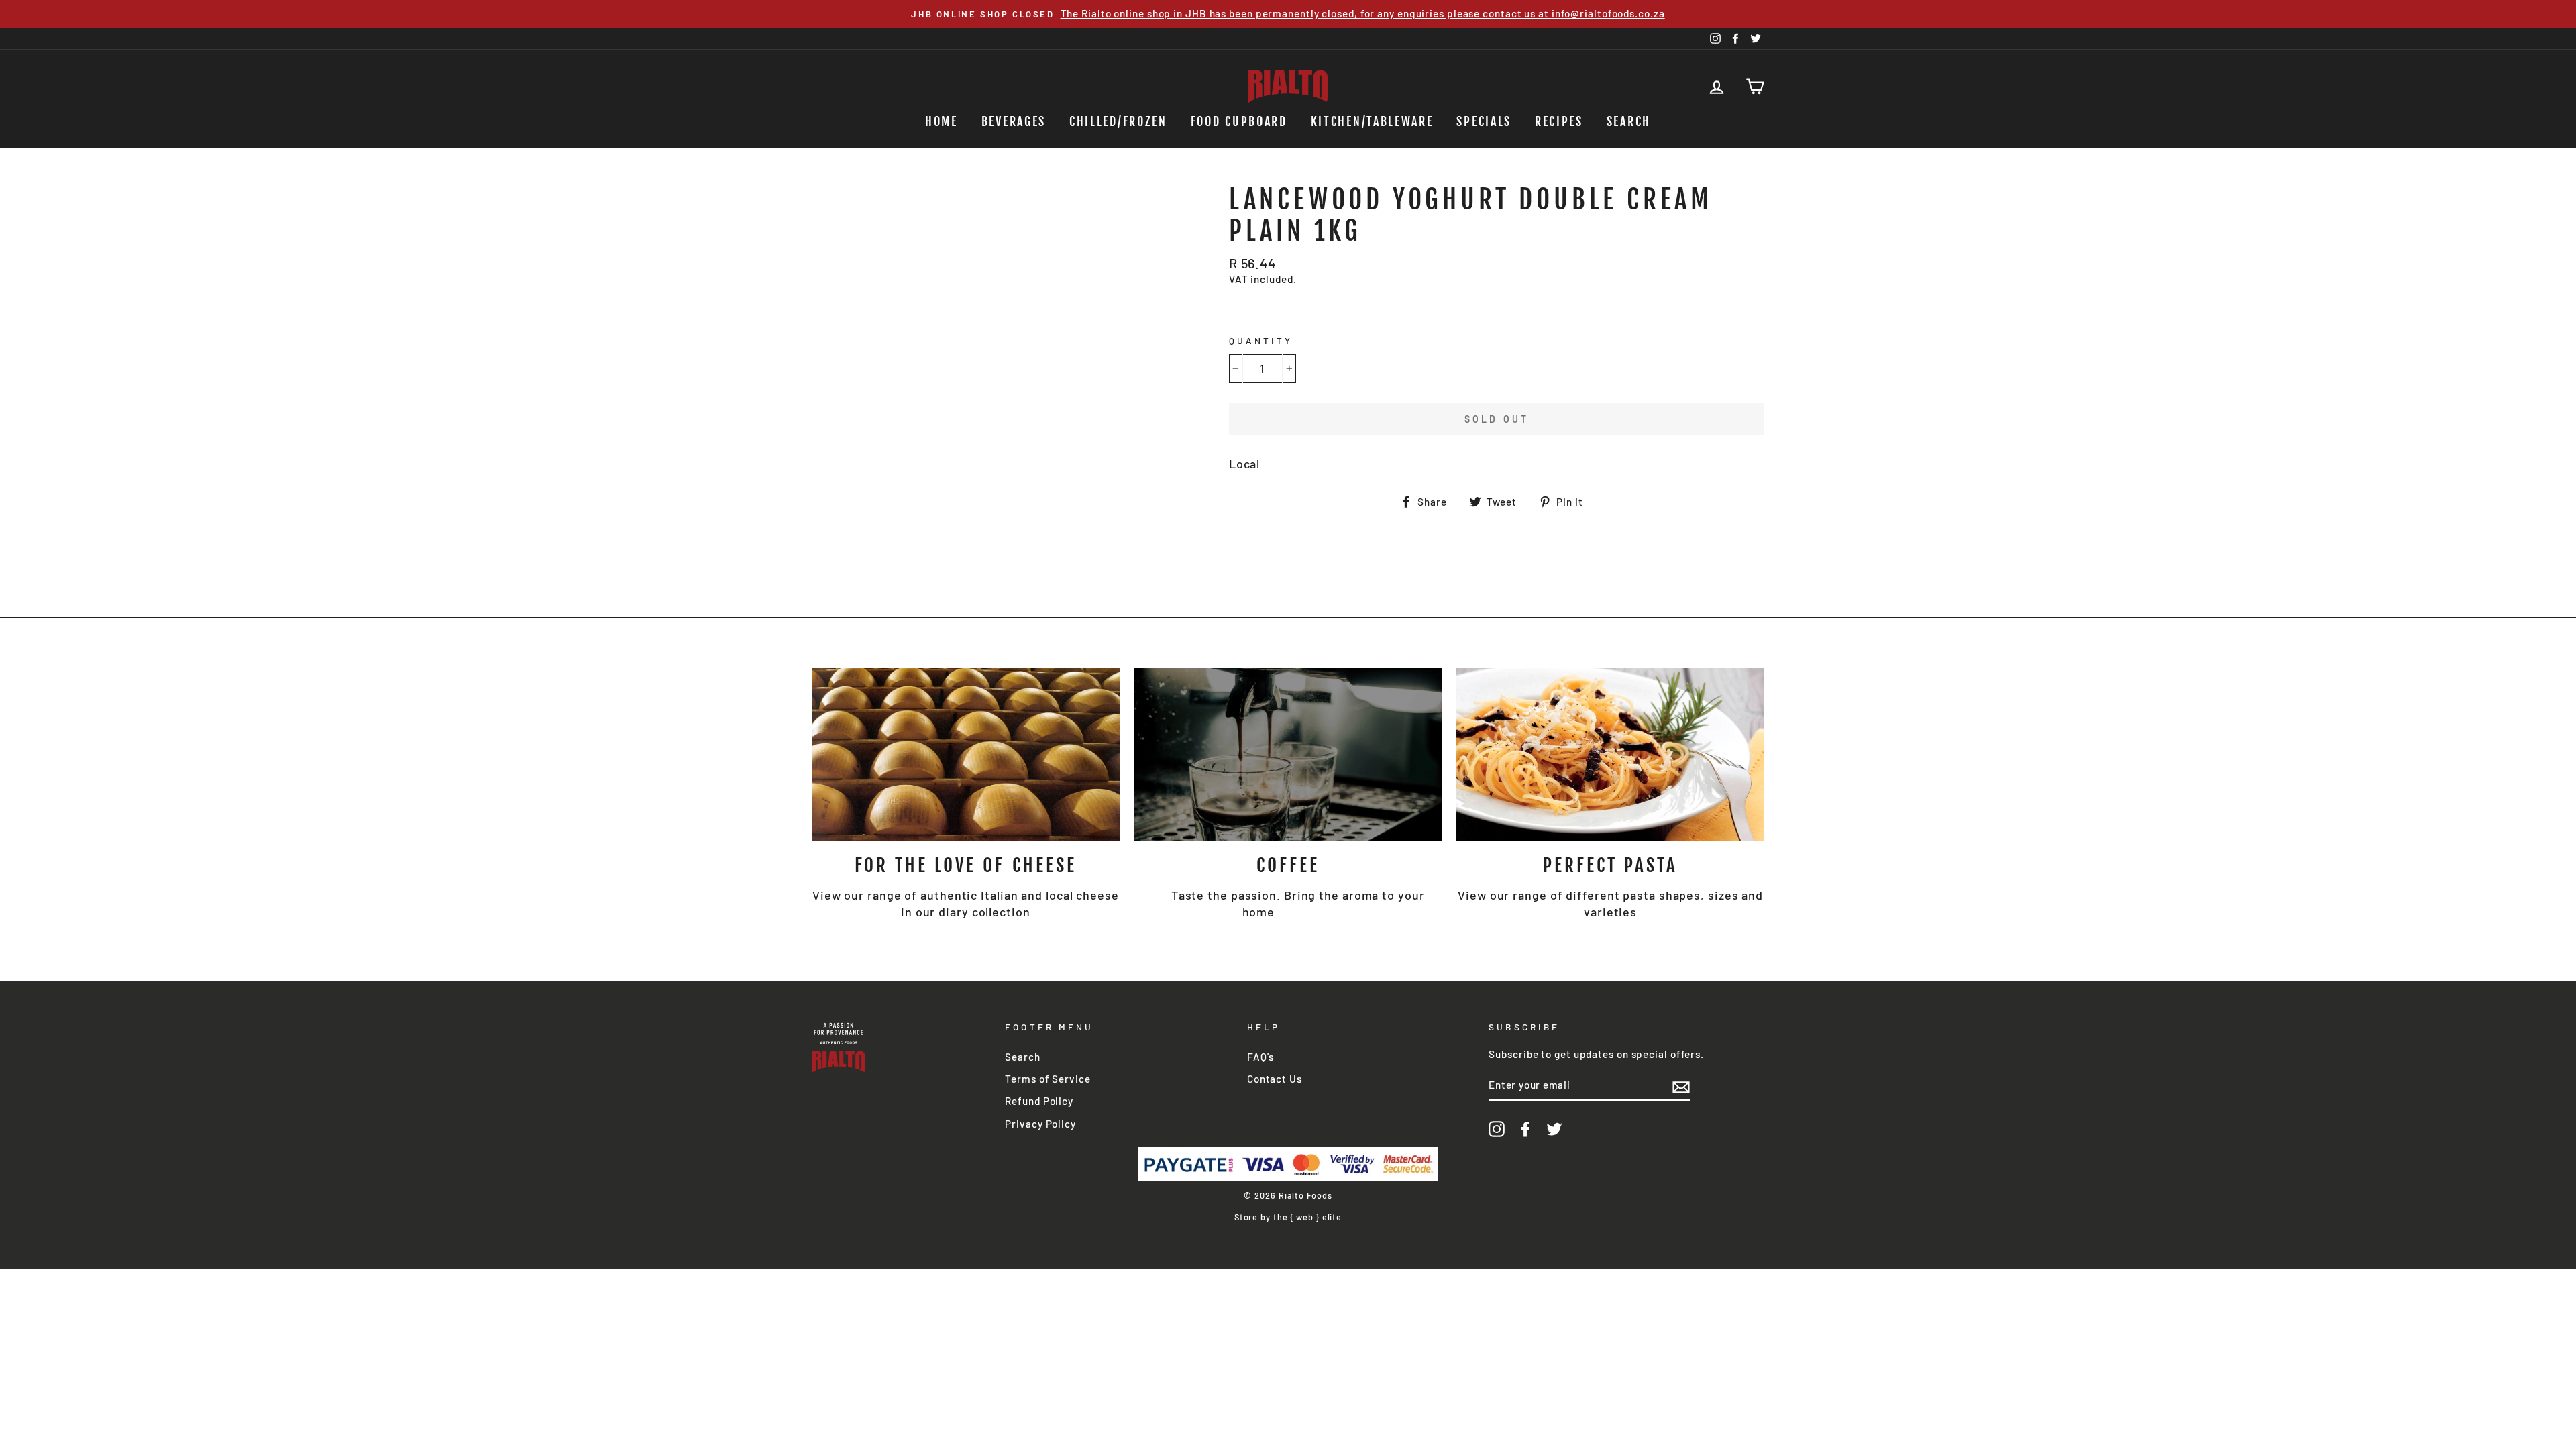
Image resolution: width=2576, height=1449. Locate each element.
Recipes (1559, 121)
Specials (1484, 121)
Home (942, 121)
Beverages (1014, 121)
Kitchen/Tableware (1372, 121)
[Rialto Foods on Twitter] (1554, 1129)
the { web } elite (1307, 1217)
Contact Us (1275, 1079)
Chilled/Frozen (1118, 121)
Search (1629, 121)
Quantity (1261, 340)
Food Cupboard (1239, 121)
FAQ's (1261, 1057)
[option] (1288, 14)
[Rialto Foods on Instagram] (1497, 1129)
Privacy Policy (1040, 1124)
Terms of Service (1048, 1079)
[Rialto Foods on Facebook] (1525, 1129)
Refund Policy (1039, 1101)
